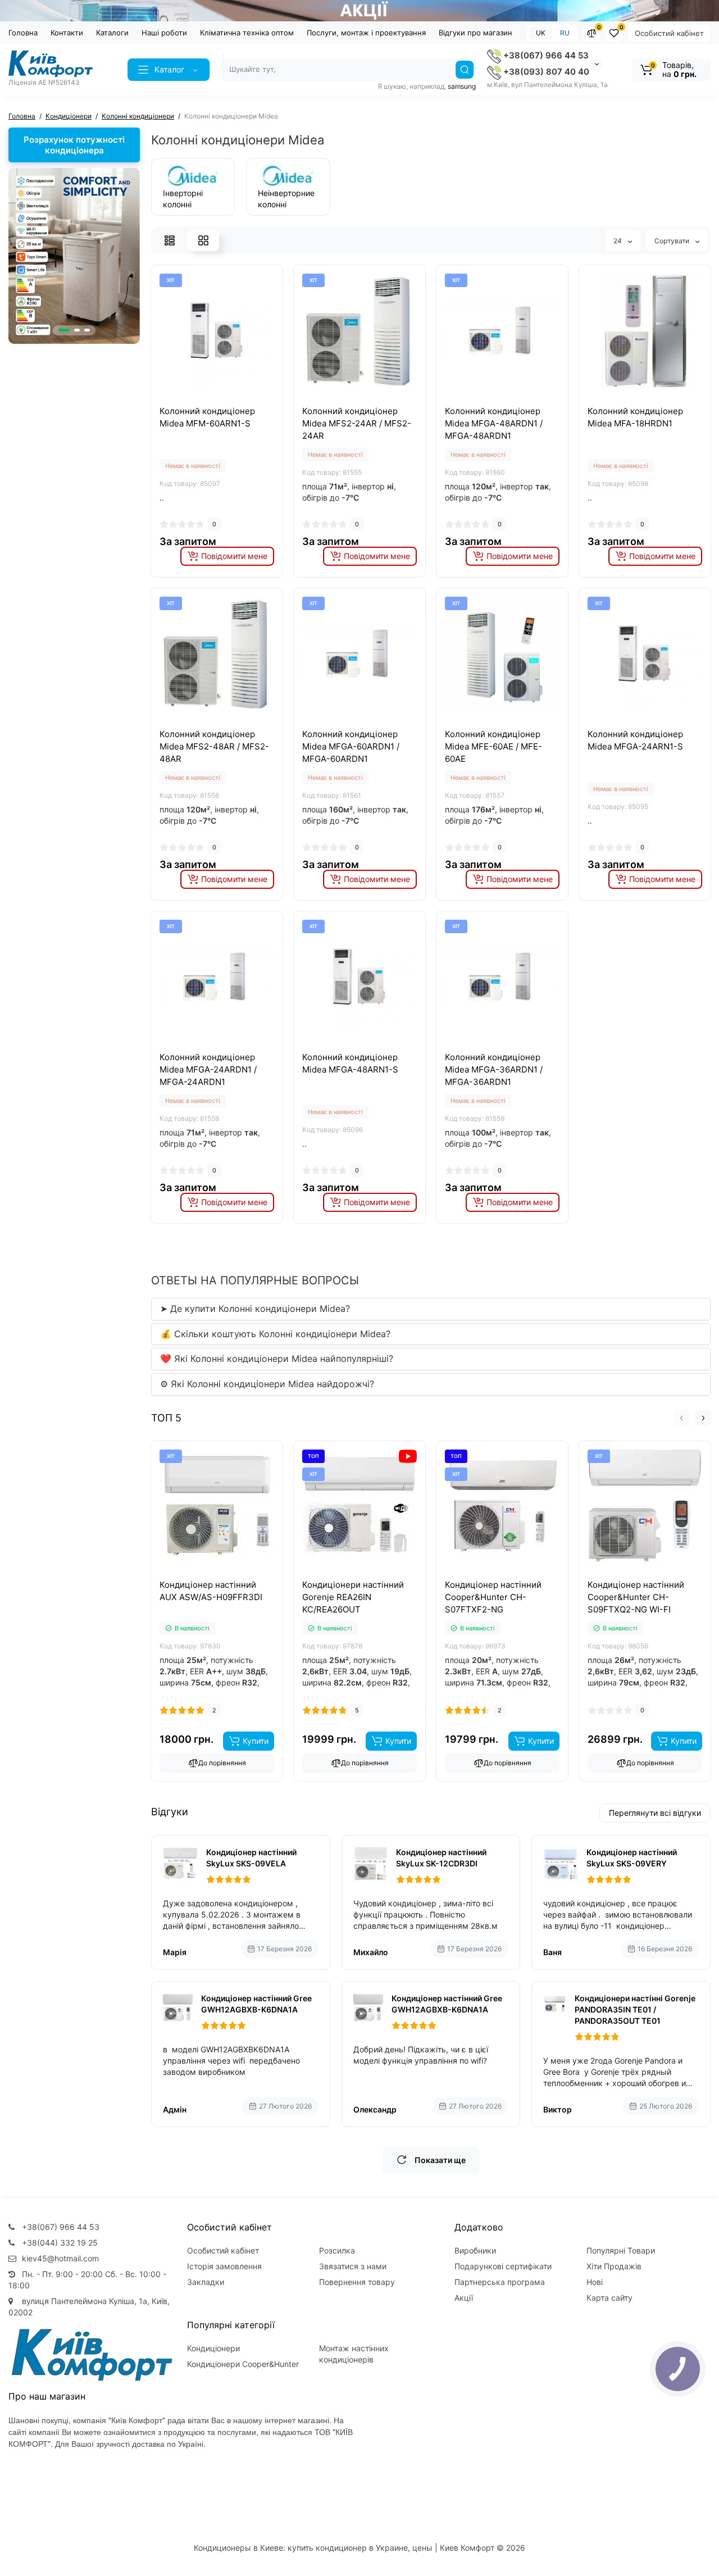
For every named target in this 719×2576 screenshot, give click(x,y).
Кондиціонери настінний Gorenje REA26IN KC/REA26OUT (353, 1597)
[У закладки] (229, 399)
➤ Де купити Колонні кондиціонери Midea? (255, 1309)
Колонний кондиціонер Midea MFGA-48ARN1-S (350, 1063)
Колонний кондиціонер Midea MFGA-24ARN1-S (635, 740)
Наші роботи (164, 33)
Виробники (475, 2250)
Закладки (206, 2282)
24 (618, 241)
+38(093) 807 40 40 (545, 72)
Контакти (67, 33)
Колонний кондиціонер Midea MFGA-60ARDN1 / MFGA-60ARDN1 (351, 746)
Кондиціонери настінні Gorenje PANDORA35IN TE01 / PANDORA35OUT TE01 (635, 2009)
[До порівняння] (204, 399)
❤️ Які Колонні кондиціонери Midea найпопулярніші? (277, 1359)
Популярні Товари (621, 2250)
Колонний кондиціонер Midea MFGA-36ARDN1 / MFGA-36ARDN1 (494, 1069)
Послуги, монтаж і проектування (366, 33)
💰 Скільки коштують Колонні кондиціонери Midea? (275, 1334)
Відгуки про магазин (475, 33)
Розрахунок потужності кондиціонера (74, 145)
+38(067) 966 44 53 (545, 55)
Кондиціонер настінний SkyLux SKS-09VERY (632, 1858)
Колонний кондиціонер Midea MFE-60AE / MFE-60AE (493, 746)
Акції (464, 2298)
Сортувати (673, 241)
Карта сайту (609, 2298)
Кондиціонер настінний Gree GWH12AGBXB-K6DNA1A (256, 2004)
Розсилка (337, 2250)
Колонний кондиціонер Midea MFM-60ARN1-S (207, 417)
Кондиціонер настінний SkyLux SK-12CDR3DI (441, 1858)
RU (565, 33)
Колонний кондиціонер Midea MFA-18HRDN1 (635, 417)
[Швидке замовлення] (204, 1577)
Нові (595, 2282)
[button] (64, 330)
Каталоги (112, 33)
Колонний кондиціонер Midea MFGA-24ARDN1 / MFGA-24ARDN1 (208, 1069)
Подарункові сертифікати (503, 2266)
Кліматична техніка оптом (247, 33)
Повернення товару (357, 2282)
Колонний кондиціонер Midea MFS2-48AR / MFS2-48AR (214, 746)
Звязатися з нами (353, 2266)
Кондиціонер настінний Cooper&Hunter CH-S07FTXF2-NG (493, 1597)
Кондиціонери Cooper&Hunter (243, 2364)
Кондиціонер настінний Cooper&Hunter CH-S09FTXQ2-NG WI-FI (636, 1597)
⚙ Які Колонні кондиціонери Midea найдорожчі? (267, 1384)
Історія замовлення (224, 2266)
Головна (23, 33)
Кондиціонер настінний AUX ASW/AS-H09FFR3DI (211, 1591)
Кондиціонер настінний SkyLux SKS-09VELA (251, 1858)
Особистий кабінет (669, 33)
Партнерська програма (500, 2282)
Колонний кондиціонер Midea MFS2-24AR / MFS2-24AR (357, 423)
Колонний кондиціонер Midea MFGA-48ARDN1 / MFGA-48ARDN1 (494, 423)
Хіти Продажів (614, 2266)
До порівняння (222, 1763)
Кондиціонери (213, 2348)
